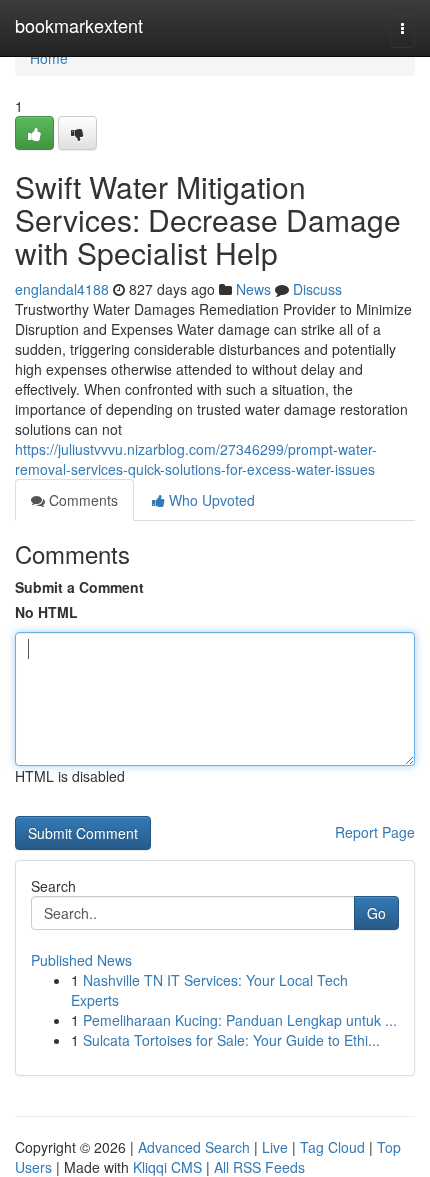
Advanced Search (194, 1147)
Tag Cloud (332, 1147)
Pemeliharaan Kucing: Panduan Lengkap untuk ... (240, 1020)
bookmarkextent (79, 25)
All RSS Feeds (259, 1167)
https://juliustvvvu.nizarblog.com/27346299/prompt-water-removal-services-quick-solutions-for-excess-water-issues (196, 459)
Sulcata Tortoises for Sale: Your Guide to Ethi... (231, 1040)
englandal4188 (62, 289)
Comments (81, 500)
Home (49, 58)
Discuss (317, 289)
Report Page (375, 832)
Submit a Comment (79, 587)
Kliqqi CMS (167, 1167)
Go (376, 913)
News (253, 289)
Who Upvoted (210, 500)
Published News (81, 960)
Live (275, 1147)
